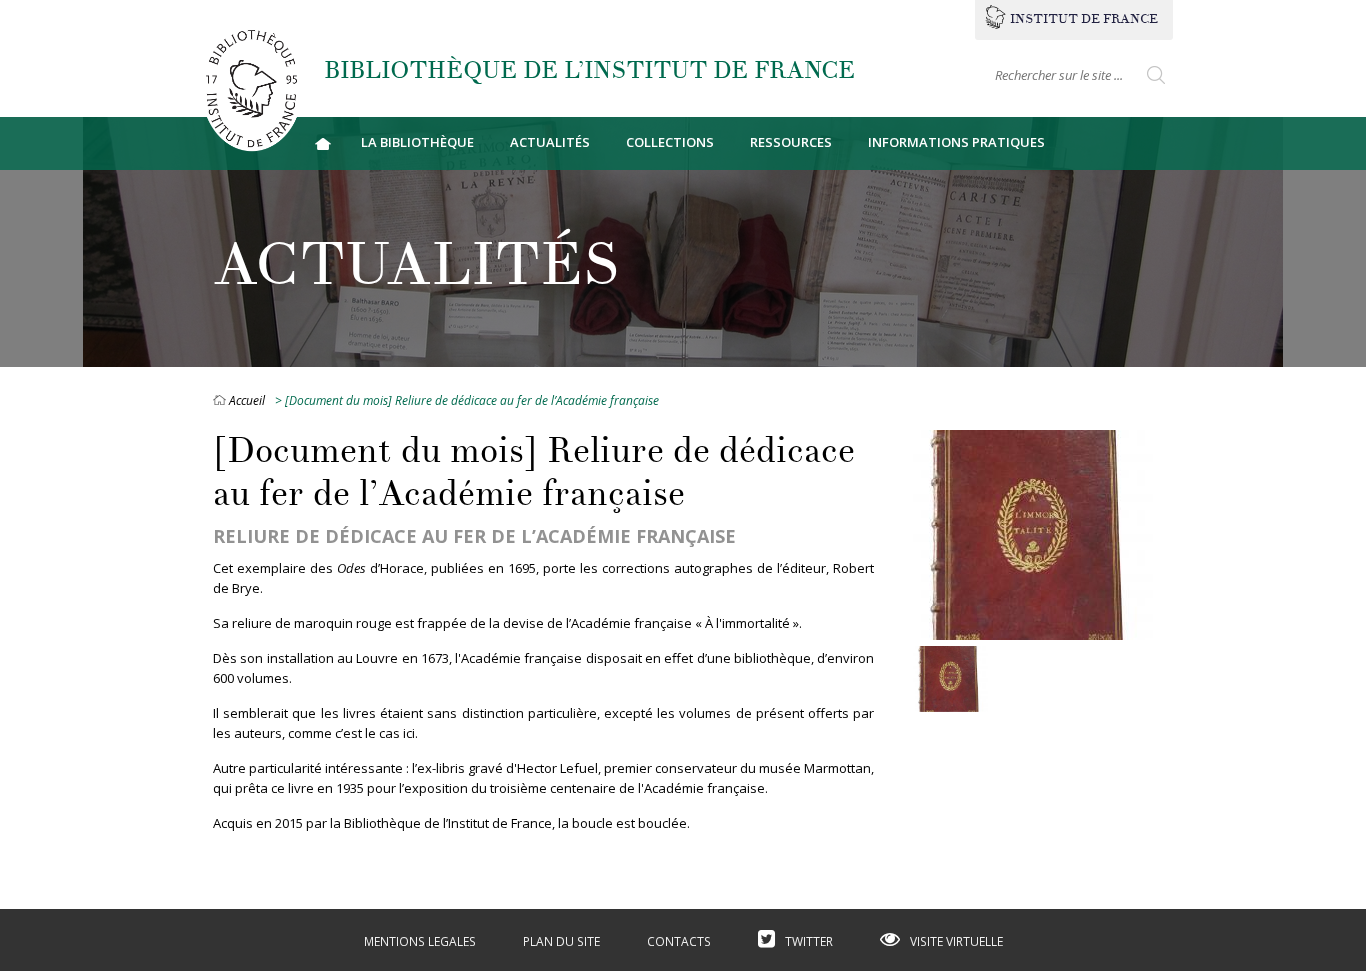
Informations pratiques (956, 142)
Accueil (323, 143)
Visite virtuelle (956, 941)
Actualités (550, 142)
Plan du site (561, 941)
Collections (670, 142)
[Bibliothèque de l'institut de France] (251, 87)
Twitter (809, 941)
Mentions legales (420, 941)
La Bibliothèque (417, 142)
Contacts (679, 941)
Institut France (1084, 19)
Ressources (791, 142)
